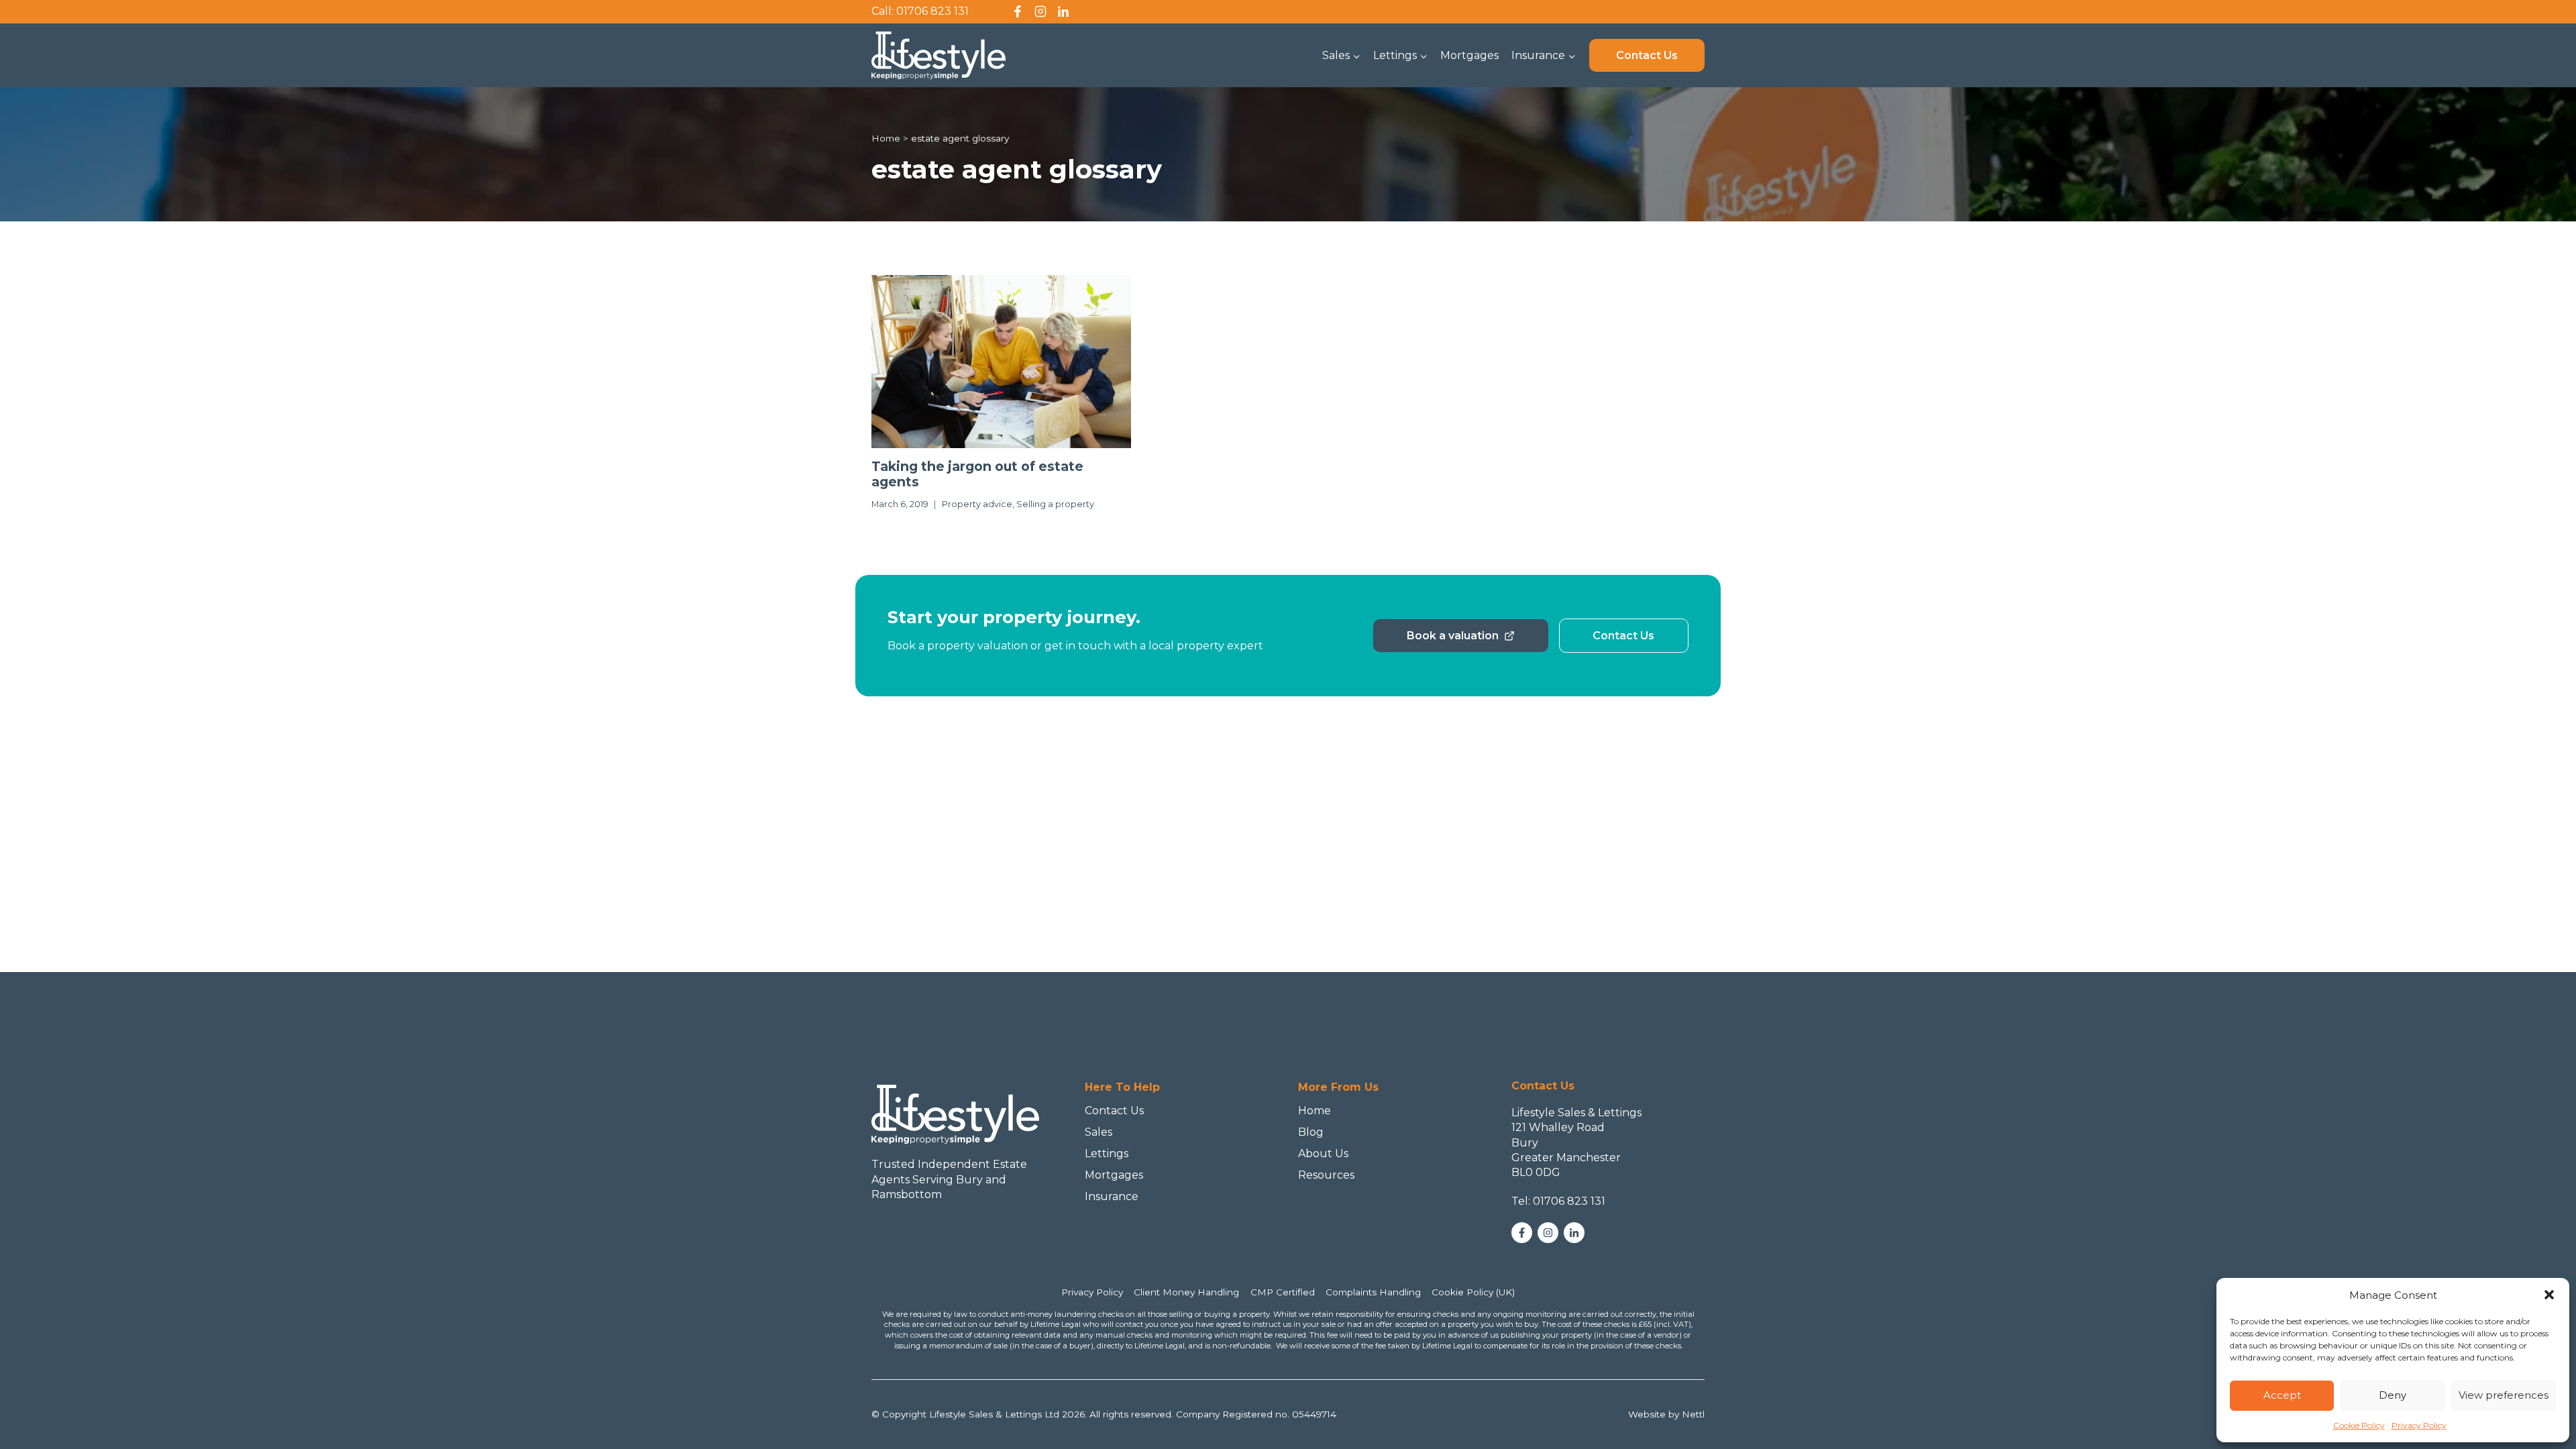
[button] (2549, 1295)
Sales (1098, 1132)
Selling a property (1055, 504)
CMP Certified (1283, 1292)
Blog (1311, 1132)
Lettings (1107, 1153)
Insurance (1112, 1196)
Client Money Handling (1186, 1292)
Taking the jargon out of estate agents (977, 474)
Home (1314, 1111)
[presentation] (1001, 362)
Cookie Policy (2359, 1425)
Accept (2282, 1395)
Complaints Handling (1373, 1292)
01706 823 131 (932, 11)
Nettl (1693, 1414)
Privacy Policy (2419, 1425)
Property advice (977, 504)
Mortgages (1469, 55)
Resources (1326, 1175)
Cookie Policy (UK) (1473, 1292)
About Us (1323, 1153)
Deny (2393, 1395)
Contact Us (1647, 55)
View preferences (2504, 1395)
